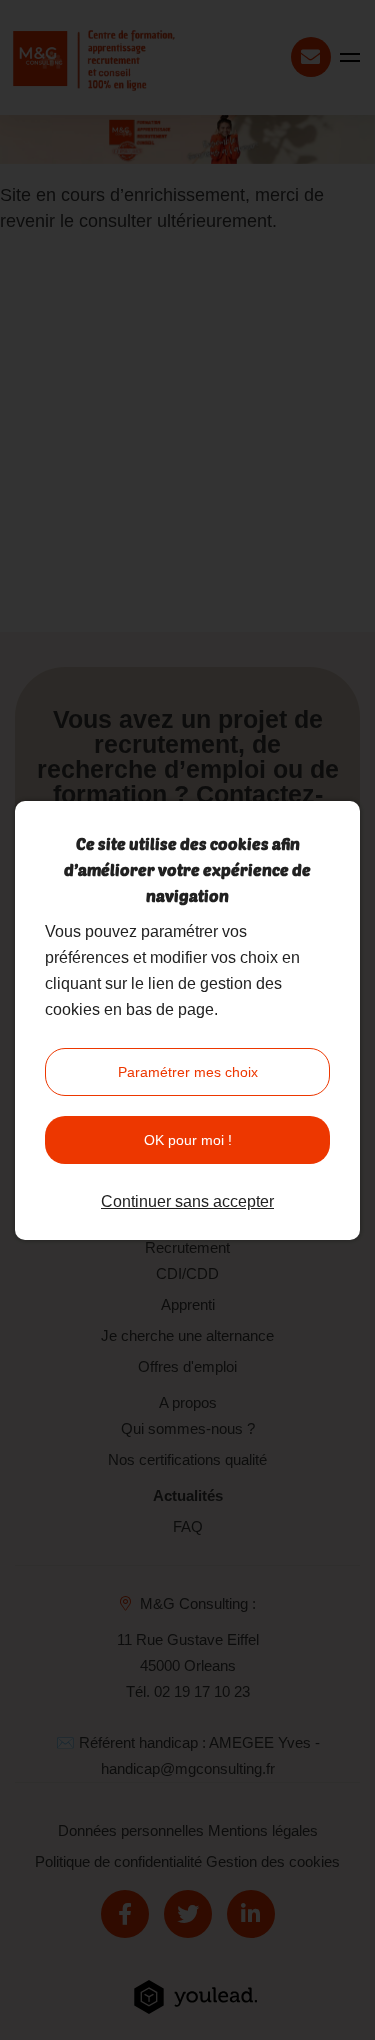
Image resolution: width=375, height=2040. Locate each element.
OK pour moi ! (188, 1140)
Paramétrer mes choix (188, 1072)
